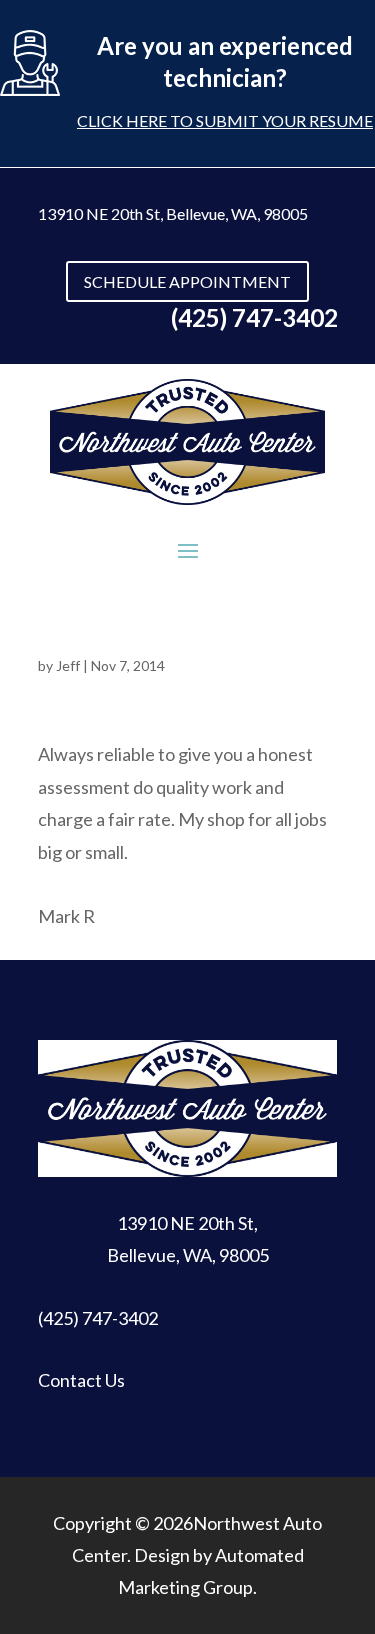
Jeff (68, 665)
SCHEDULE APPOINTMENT (187, 281)
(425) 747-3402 (98, 1318)
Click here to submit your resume (225, 120)
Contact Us (81, 1380)
